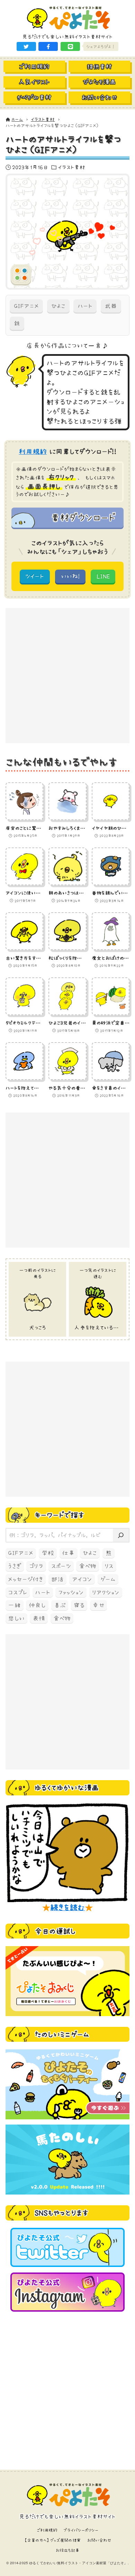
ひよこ (58, 306)
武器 (111, 306)
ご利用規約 (47, 2530)
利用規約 (33, 451)
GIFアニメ (26, 306)
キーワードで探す (59, 1515)
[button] (26, 46)
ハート (85, 306)
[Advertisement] (67, 676)
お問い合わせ (99, 2540)
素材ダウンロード (83, 517)
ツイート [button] (35, 576)
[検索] (121, 1535)
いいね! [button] (70, 576)
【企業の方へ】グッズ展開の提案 (52, 2540)
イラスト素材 (71, 167)
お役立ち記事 (68, 2550)
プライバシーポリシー (81, 2530)
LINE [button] (103, 576)
